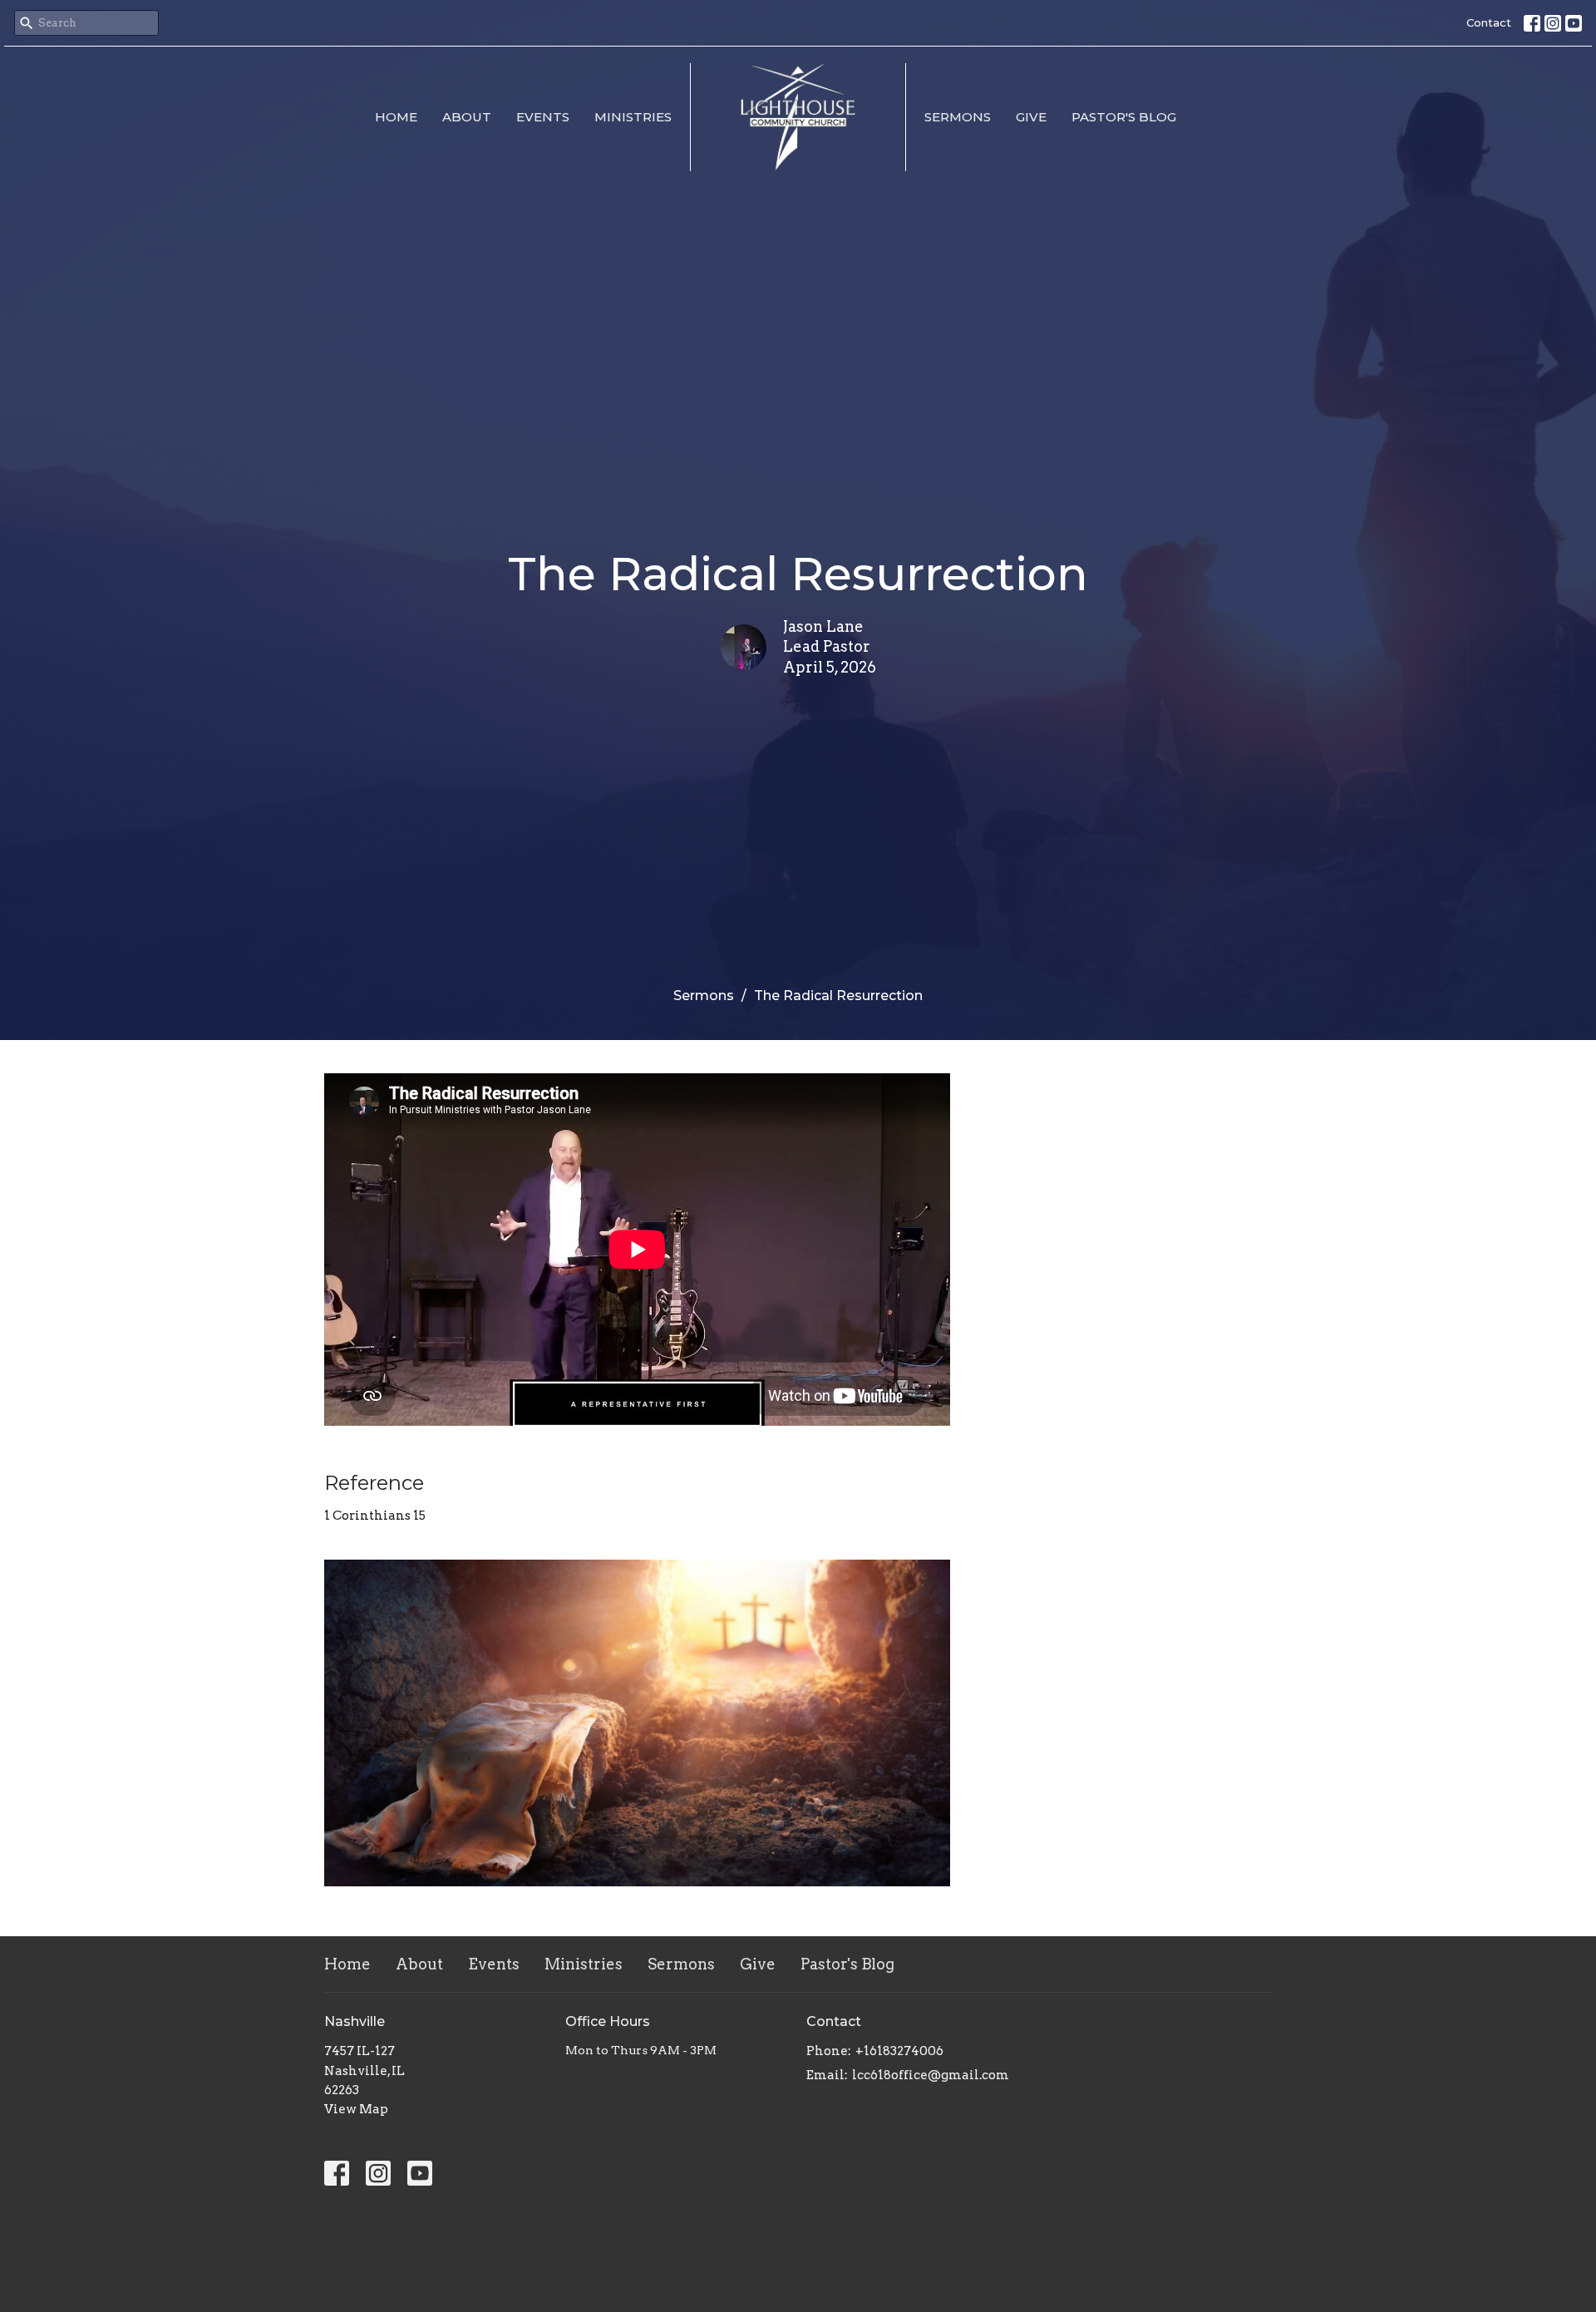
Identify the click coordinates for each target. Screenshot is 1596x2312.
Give (1031, 117)
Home (396, 117)
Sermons (958, 117)
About (467, 117)
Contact (1489, 22)
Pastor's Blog (1124, 117)
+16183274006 (899, 2051)
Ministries (633, 117)
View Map (356, 2109)
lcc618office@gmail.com (931, 2075)
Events (543, 117)
